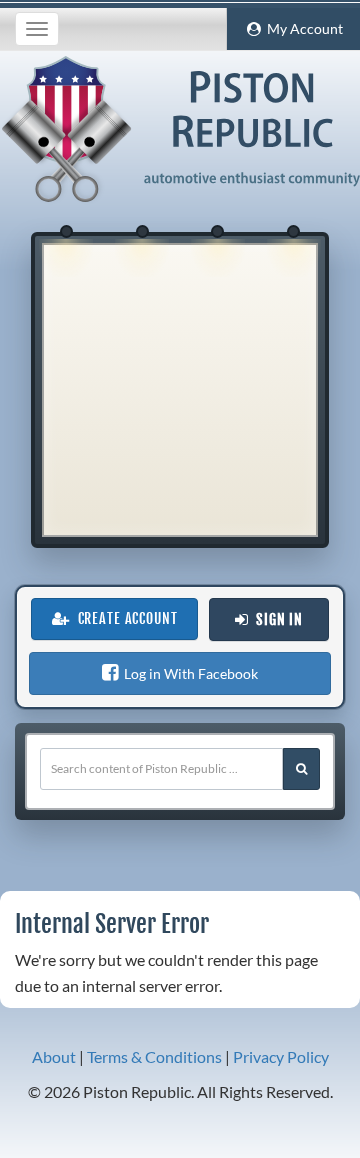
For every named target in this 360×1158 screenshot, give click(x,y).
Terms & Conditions (154, 1056)
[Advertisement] (180, 390)
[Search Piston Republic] (301, 769)
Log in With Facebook (188, 673)
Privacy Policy (281, 1056)
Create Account (124, 619)
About (54, 1056)
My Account (302, 29)
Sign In (275, 620)
